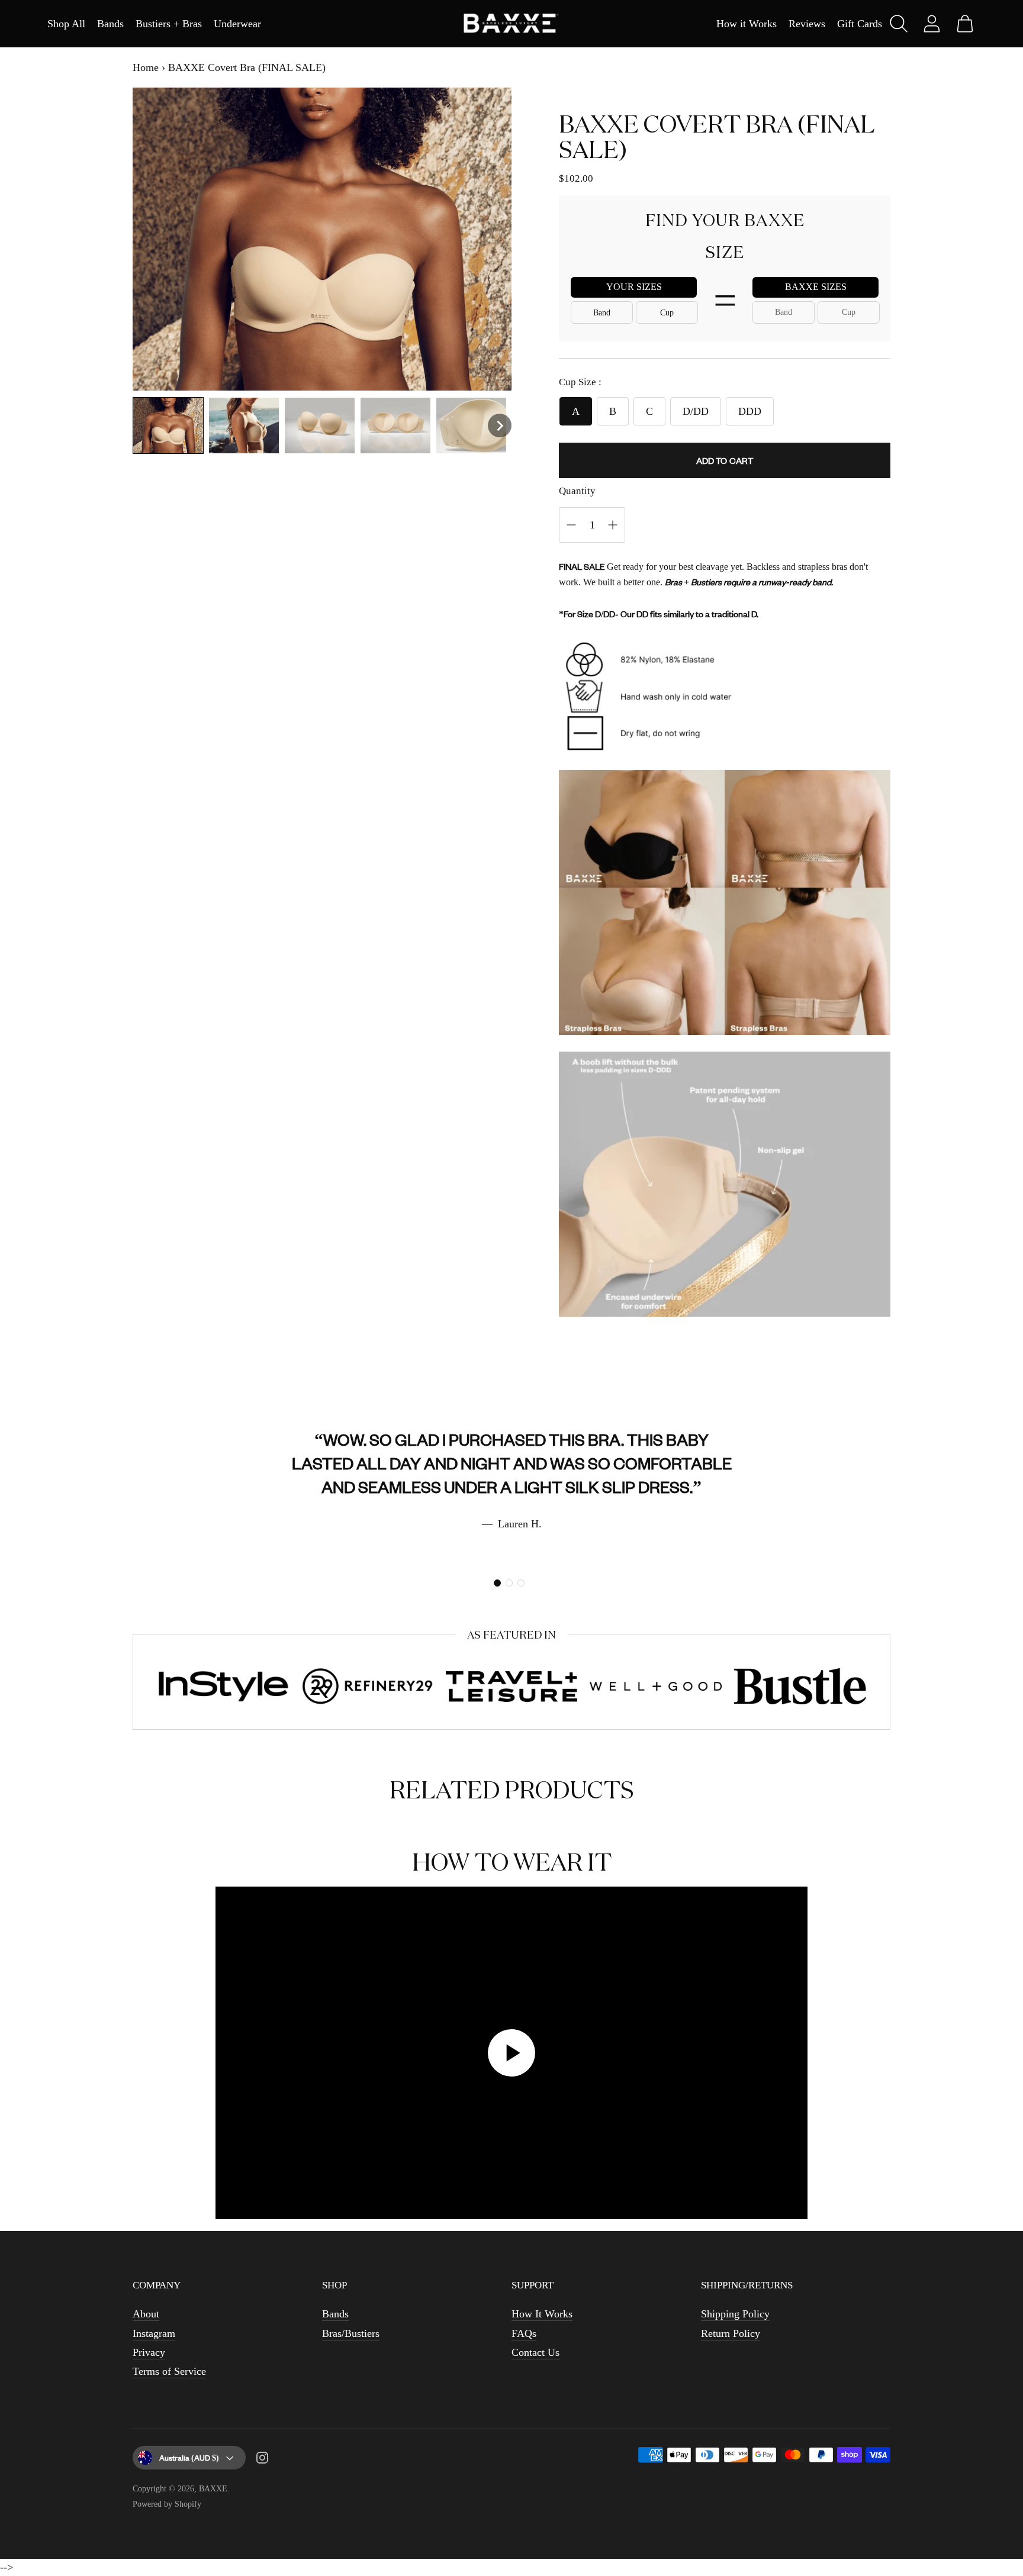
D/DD (696, 411)
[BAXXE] (511, 24)
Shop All (66, 24)
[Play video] (511, 2053)
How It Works (542, 2314)
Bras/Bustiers (351, 2333)
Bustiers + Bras (169, 24)
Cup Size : (580, 382)
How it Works (747, 24)
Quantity (577, 491)
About (146, 2314)
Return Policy (731, 2333)
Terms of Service (169, 2371)
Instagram (154, 2333)
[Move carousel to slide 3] (521, 1583)
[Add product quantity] (571, 525)
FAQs (524, 2333)
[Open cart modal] (965, 24)
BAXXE (213, 2489)
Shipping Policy (735, 2314)
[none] (168, 425)
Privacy (149, 2352)
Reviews (807, 24)
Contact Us (535, 2352)
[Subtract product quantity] (613, 525)
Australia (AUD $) (189, 2457)
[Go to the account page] (932, 24)
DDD (750, 411)
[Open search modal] (899, 24)
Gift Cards (860, 24)
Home (146, 67)
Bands (110, 24)
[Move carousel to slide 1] (497, 1583)
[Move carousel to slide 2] (509, 1583)
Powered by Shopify (167, 2504)
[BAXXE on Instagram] (262, 2460)
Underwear (237, 24)
